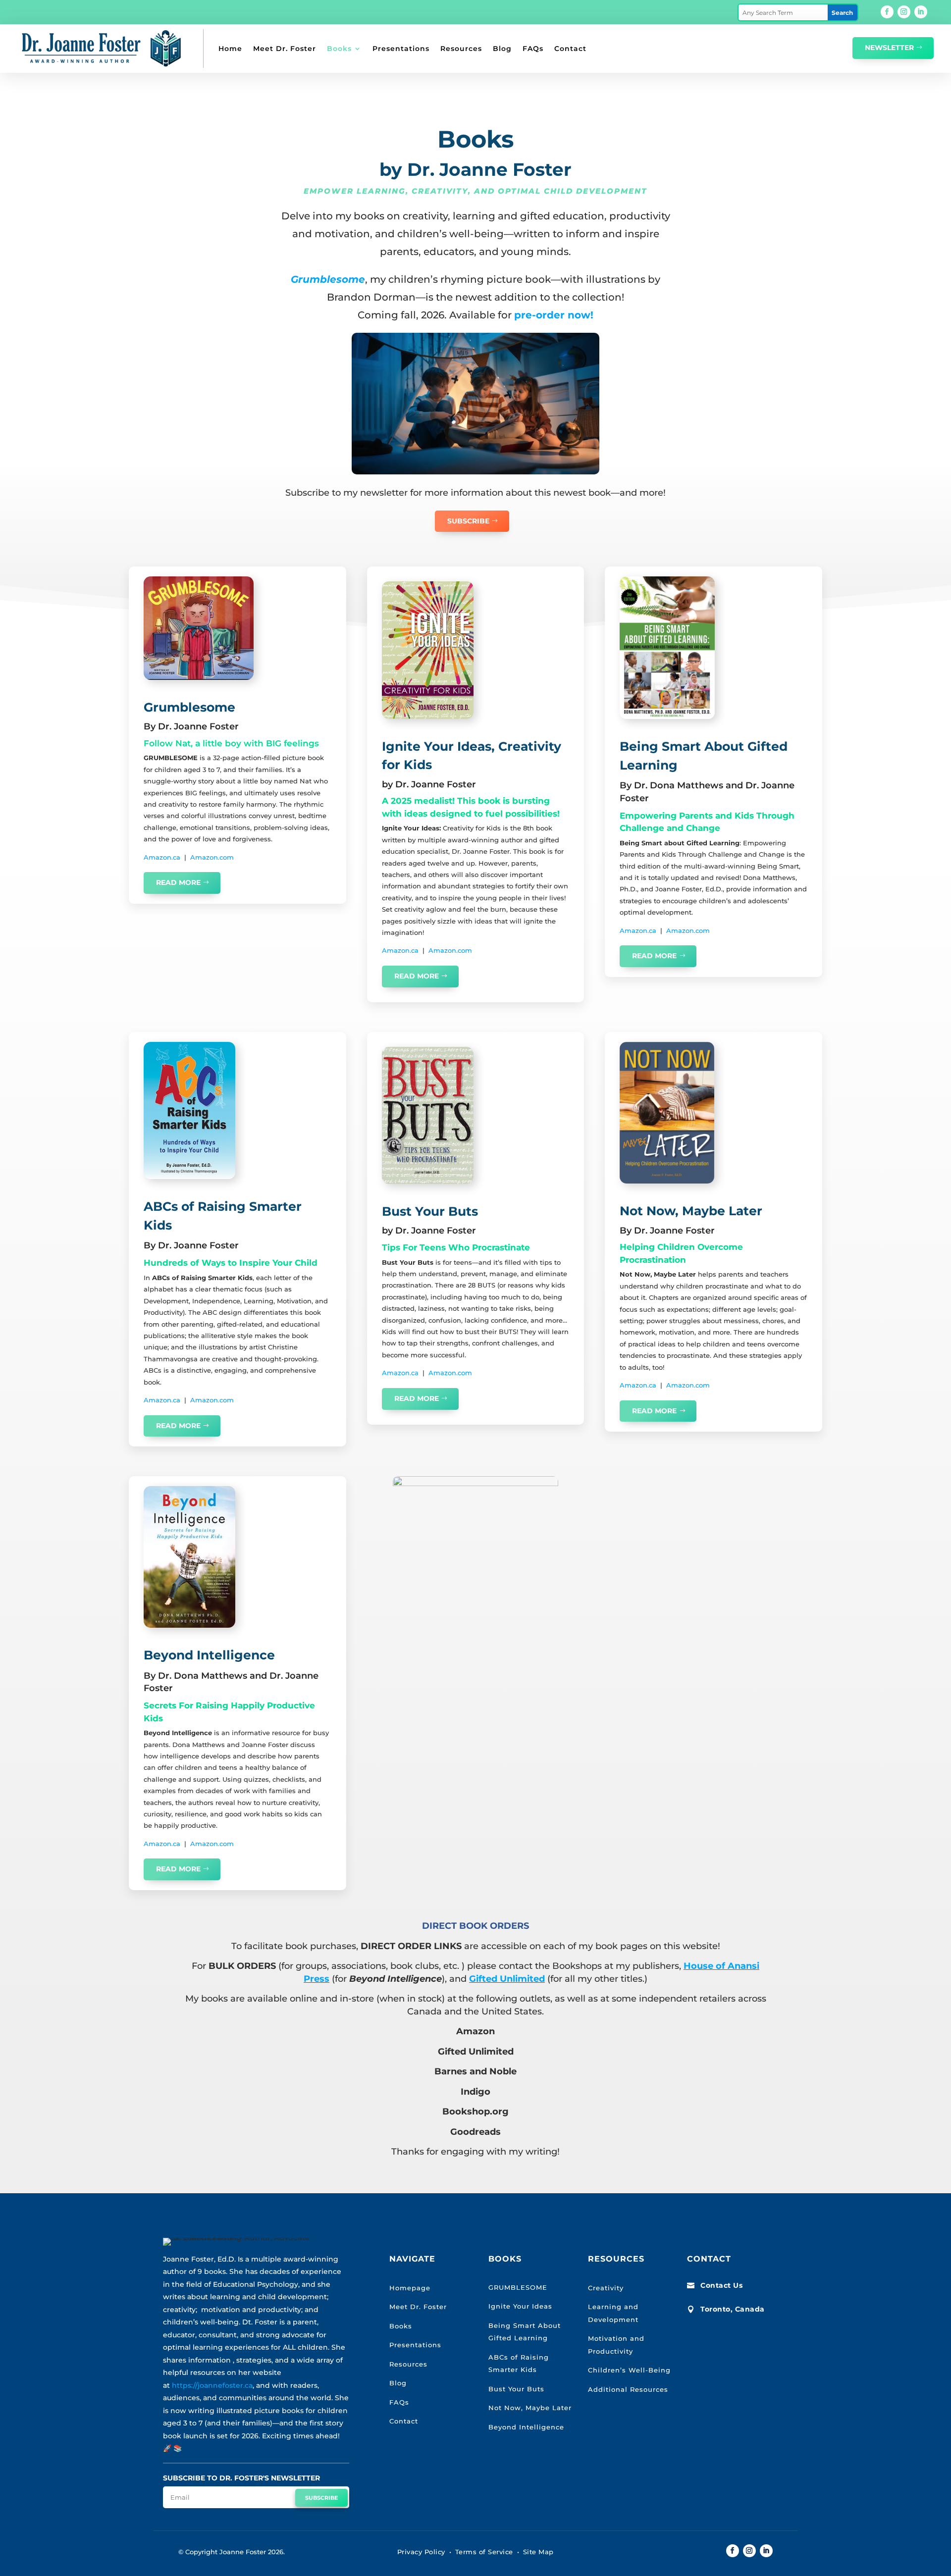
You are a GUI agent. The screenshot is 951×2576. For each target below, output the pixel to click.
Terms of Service (484, 2552)
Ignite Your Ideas (520, 2306)
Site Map (538, 2552)
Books (339, 49)
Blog (502, 49)
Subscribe (468, 521)
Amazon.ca (162, 857)
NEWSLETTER (889, 48)
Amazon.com (212, 857)
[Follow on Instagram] (904, 12)
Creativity (606, 2288)
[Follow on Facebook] (887, 12)
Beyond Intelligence (526, 2427)
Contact (570, 49)
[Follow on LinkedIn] (921, 12)
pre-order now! (554, 315)
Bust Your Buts (516, 2389)
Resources (461, 49)
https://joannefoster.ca (212, 2385)
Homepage (410, 2288)
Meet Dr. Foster (285, 49)
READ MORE (178, 882)
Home (230, 49)
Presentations (401, 49)
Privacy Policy (421, 2552)
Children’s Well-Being (629, 2370)
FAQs (533, 49)
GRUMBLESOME (518, 2287)
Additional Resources (628, 2389)
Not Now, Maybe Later (530, 2408)
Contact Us (721, 2285)
